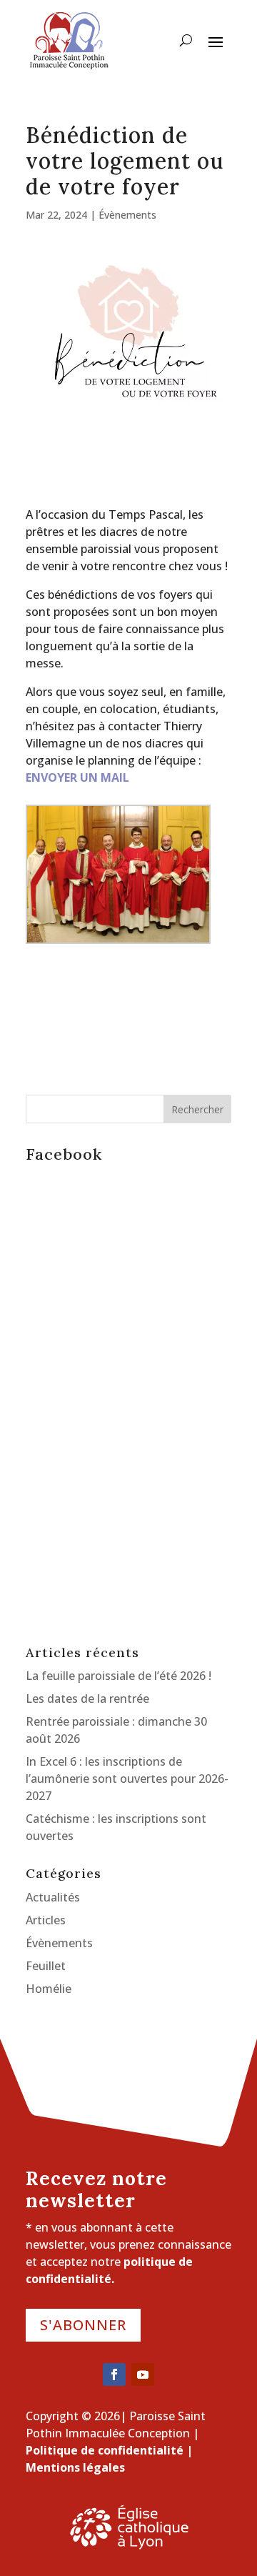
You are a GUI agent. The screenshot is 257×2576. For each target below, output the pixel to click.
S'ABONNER (83, 2325)
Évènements (127, 215)
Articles (46, 1920)
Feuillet (46, 1966)
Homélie (49, 1989)
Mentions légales (75, 2467)
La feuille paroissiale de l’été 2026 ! (119, 1676)
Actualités (53, 1897)
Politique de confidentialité (105, 2450)
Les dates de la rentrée (87, 1699)
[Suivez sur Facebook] (114, 2374)
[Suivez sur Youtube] (143, 2374)
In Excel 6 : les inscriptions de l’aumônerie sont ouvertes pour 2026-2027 (127, 1779)
